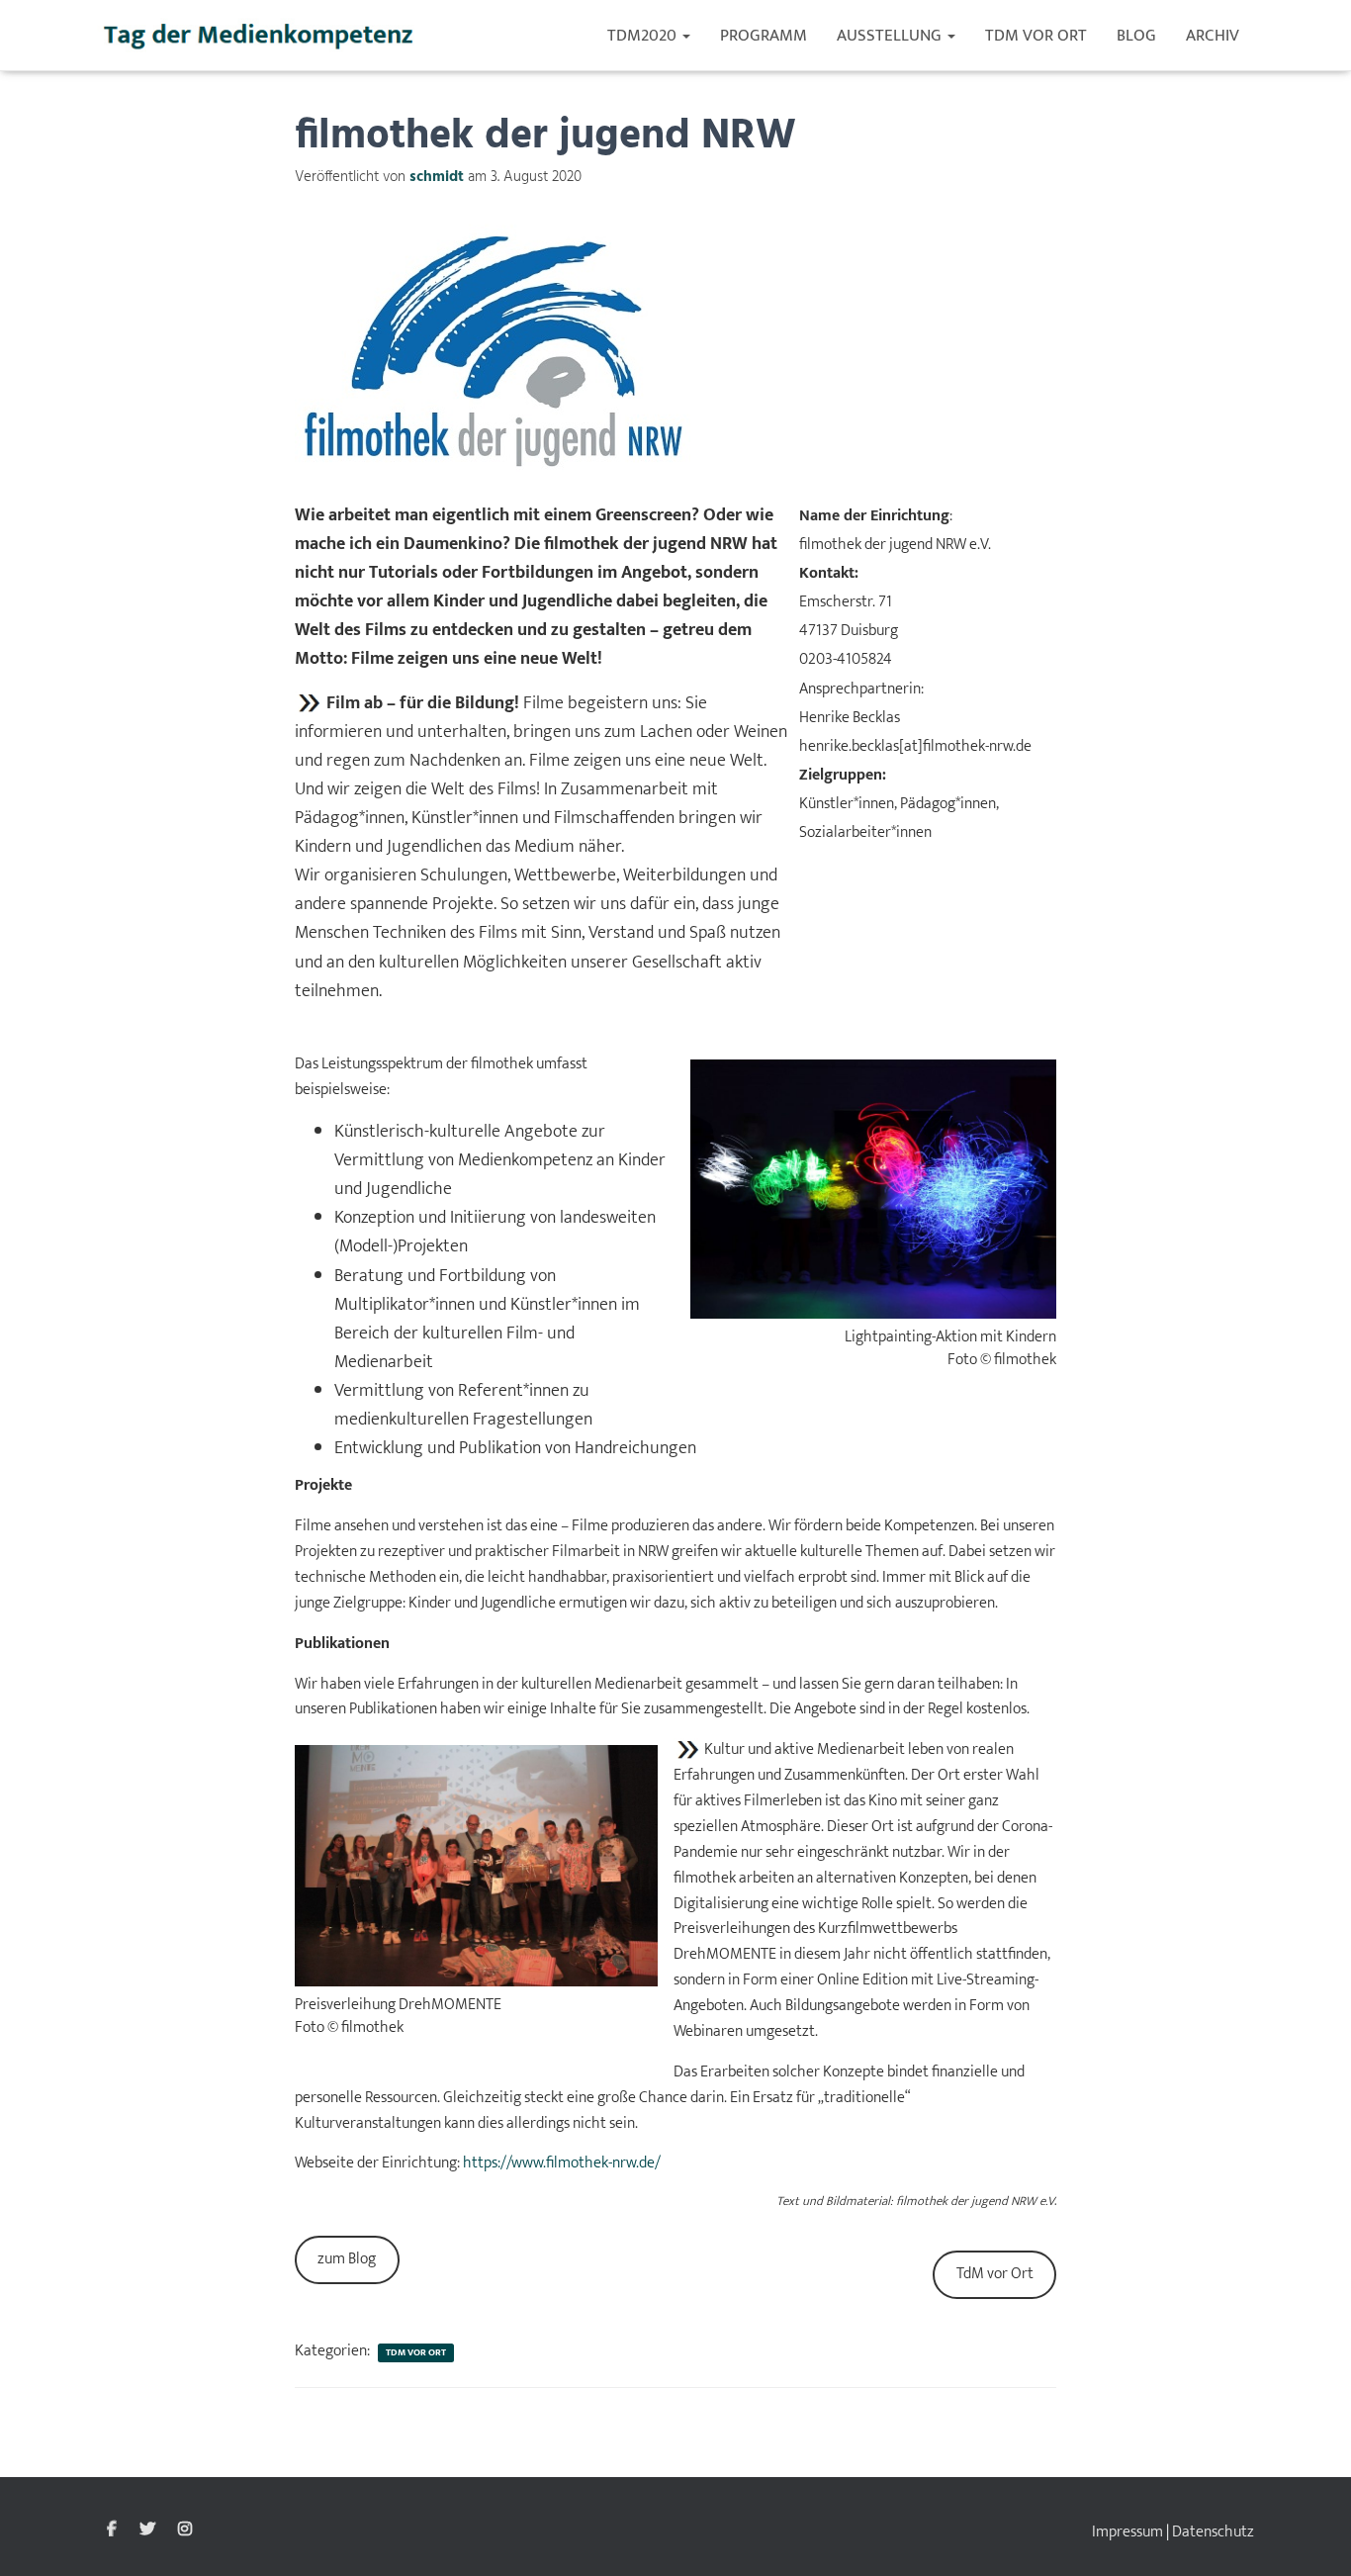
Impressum (1127, 2532)
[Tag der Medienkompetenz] (260, 36)
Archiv (1213, 36)
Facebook (112, 2530)
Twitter (147, 2530)
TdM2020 (644, 36)
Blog (1136, 36)
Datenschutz (1213, 2532)
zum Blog (347, 2259)
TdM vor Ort (1036, 36)
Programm (764, 36)
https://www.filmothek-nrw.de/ (562, 2163)
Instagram (185, 2530)
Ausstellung (891, 36)
